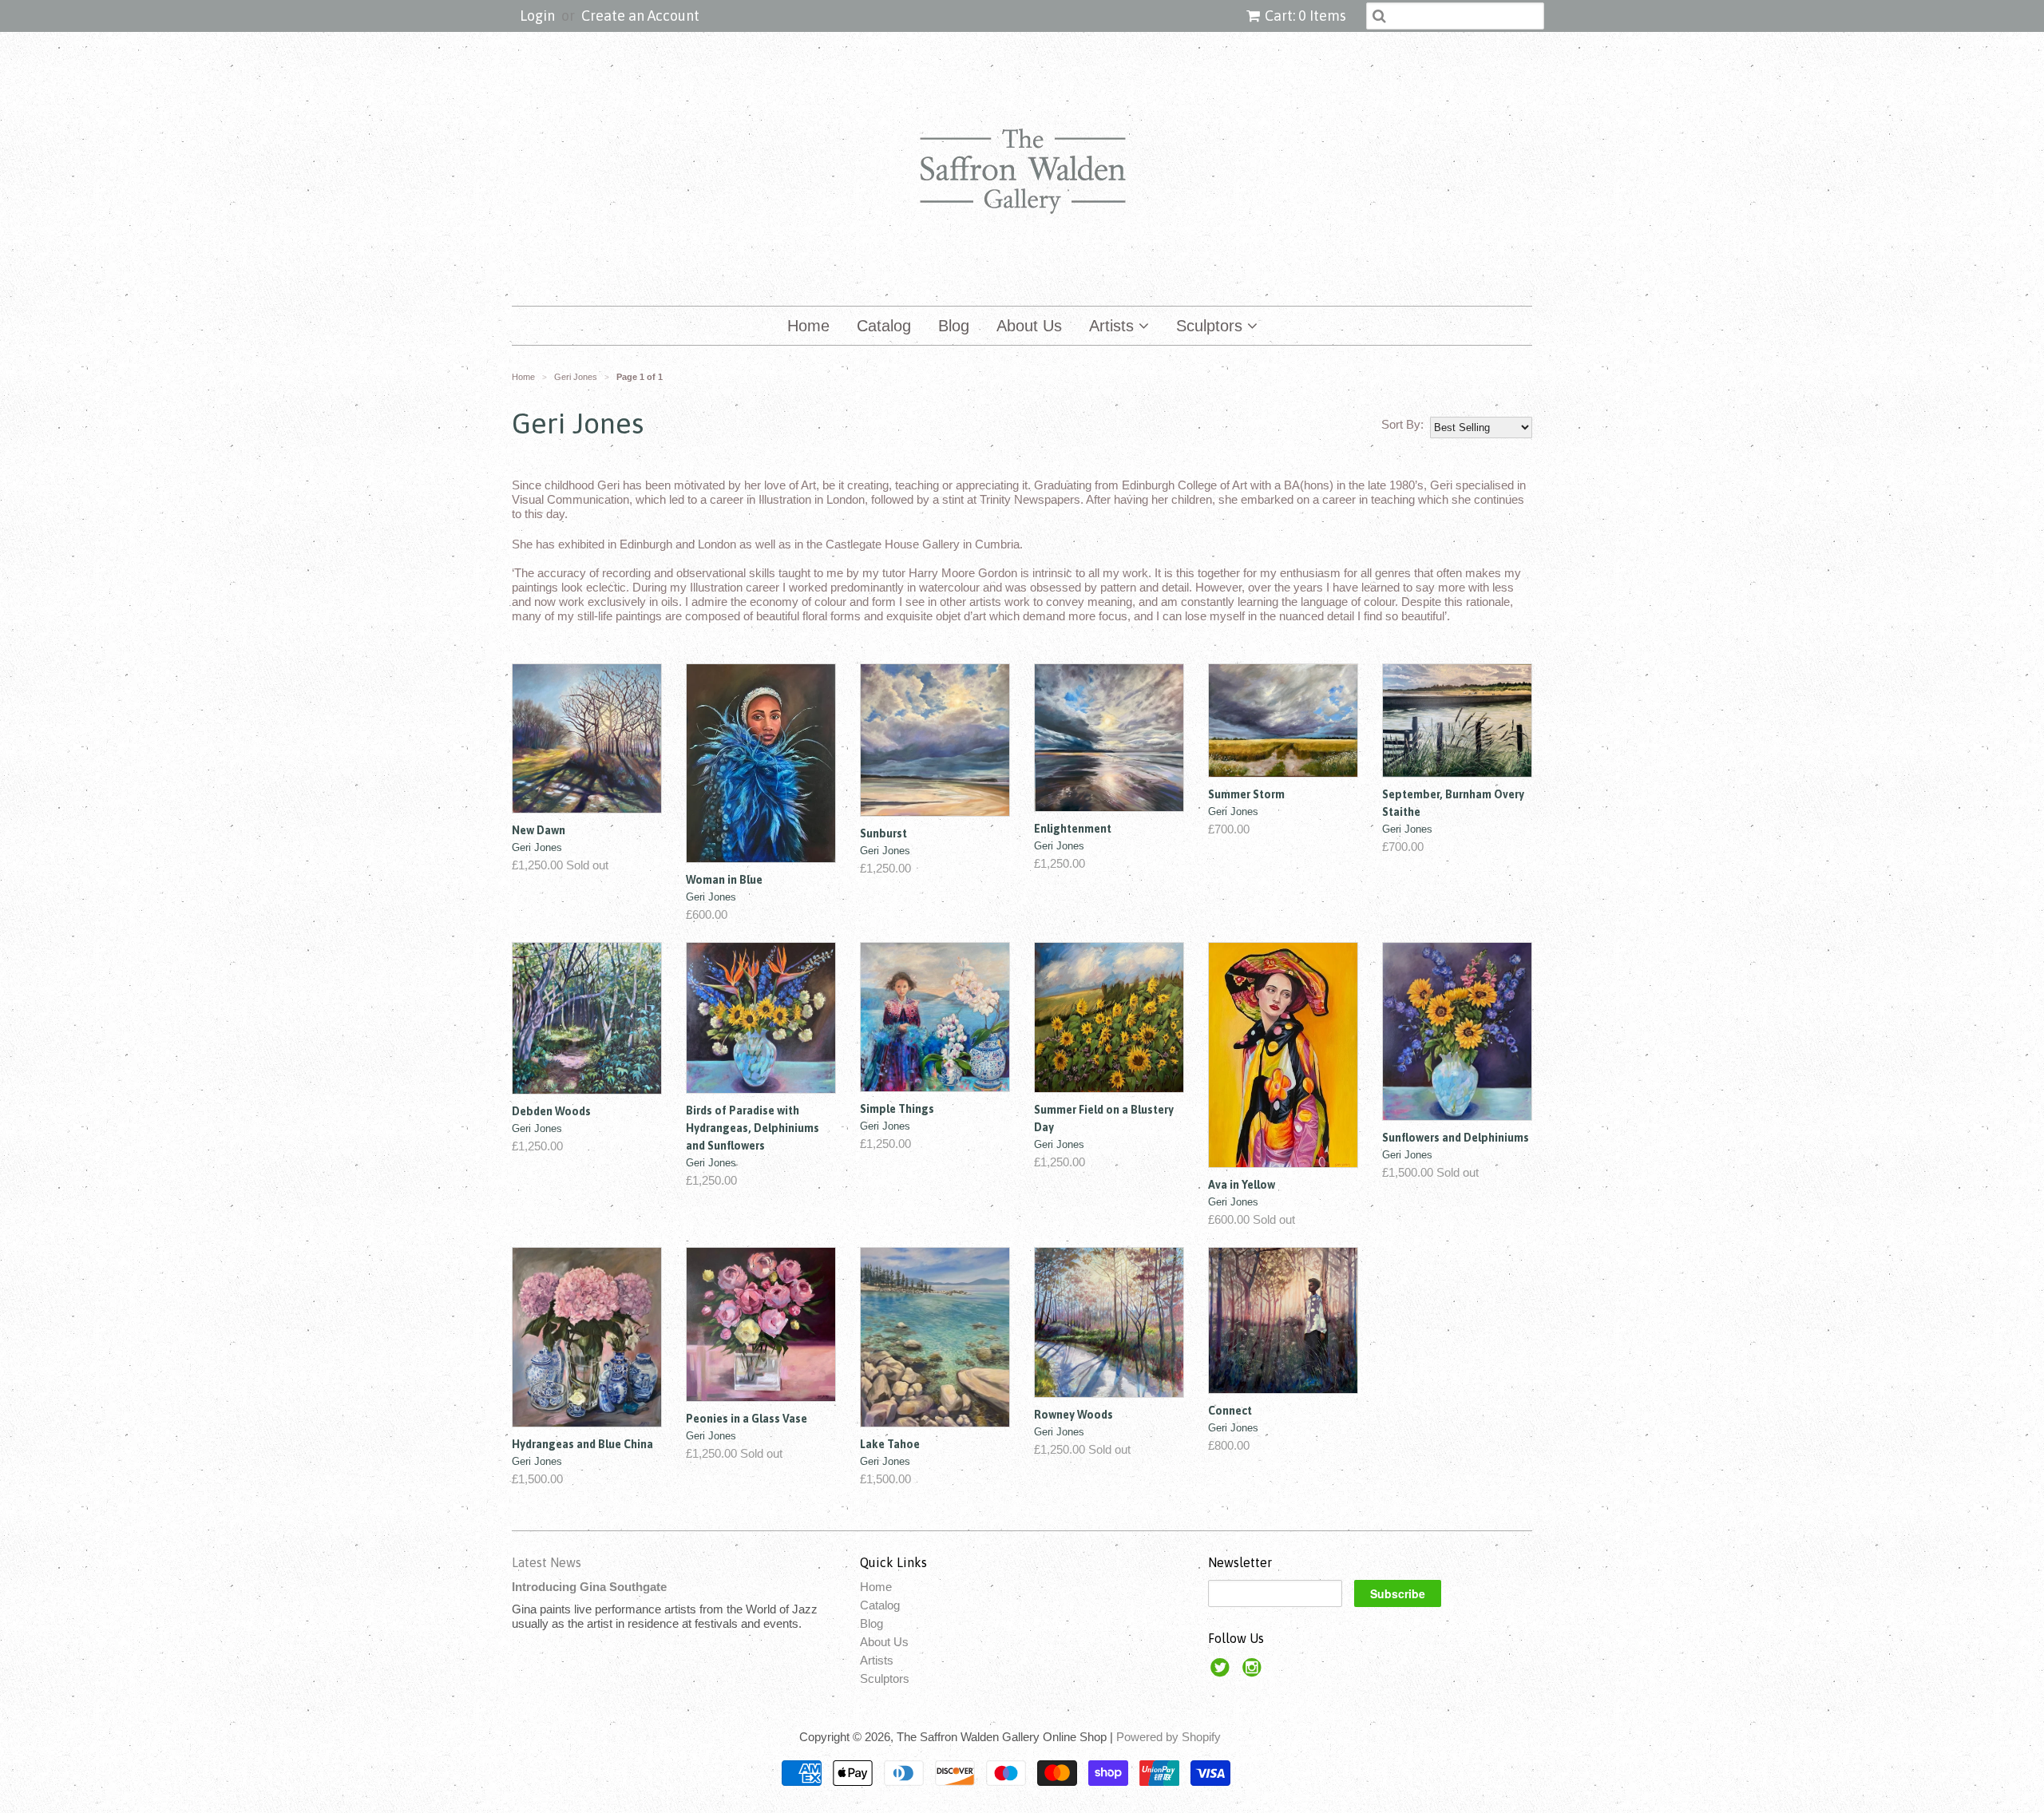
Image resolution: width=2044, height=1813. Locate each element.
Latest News (547, 1562)
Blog (954, 326)
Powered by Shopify (1169, 1737)
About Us (1029, 326)
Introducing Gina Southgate (589, 1587)
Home (808, 326)
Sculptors (1212, 326)
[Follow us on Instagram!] (1254, 1672)
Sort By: (1402, 424)
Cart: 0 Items (1305, 16)
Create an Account (640, 16)
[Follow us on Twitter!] (1222, 1672)
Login (537, 16)
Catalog (884, 326)
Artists (1114, 326)
